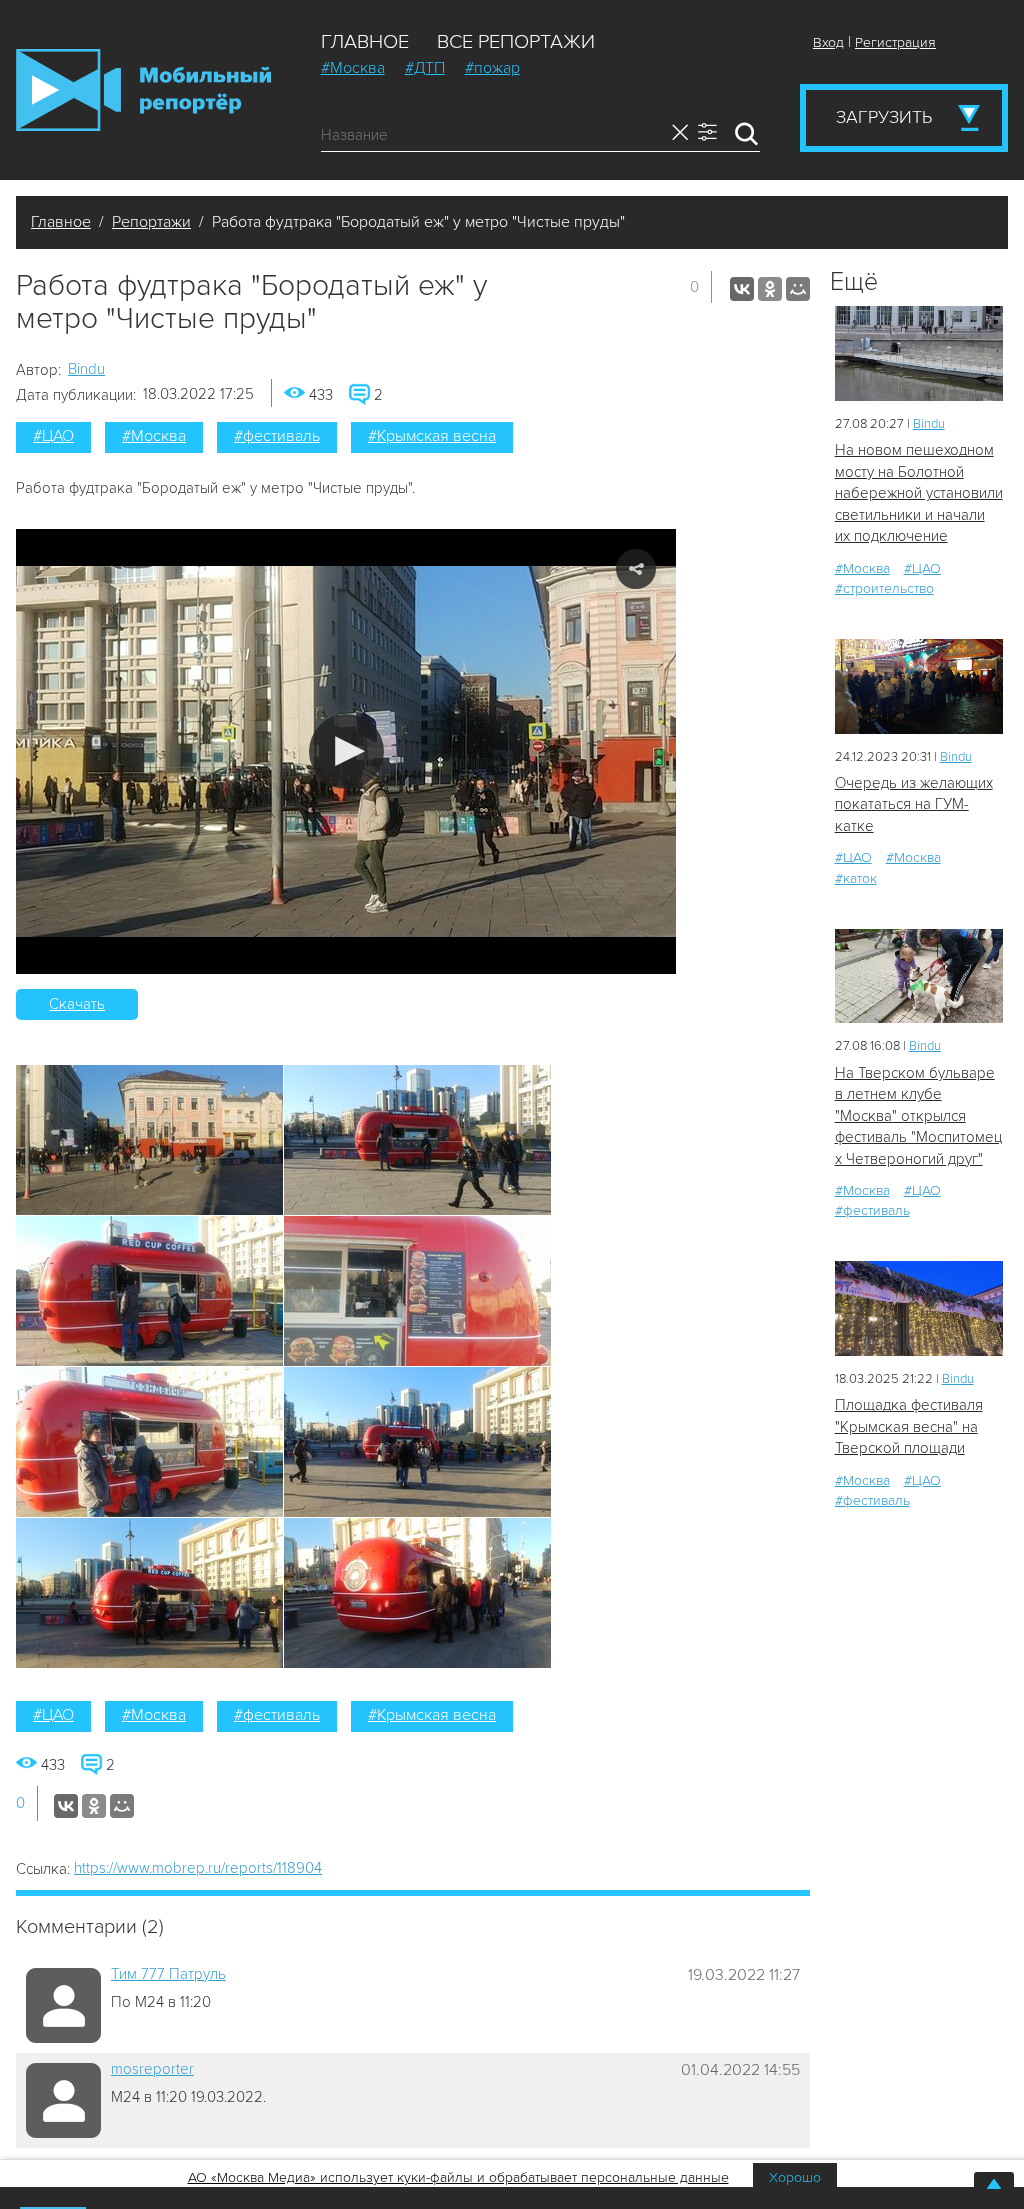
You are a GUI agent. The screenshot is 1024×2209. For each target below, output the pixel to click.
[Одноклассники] (770, 289)
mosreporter (152, 2069)
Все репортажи (516, 42)
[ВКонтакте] (742, 289)
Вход (828, 42)
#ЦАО (53, 436)
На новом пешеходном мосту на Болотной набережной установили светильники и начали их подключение (919, 493)
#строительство (884, 588)
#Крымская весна (432, 436)
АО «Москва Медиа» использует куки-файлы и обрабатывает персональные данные (458, 2177)
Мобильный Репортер (143, 90)
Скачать (77, 1004)
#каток (856, 878)
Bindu (86, 369)
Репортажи (151, 222)
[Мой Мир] (798, 289)
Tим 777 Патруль (168, 1974)
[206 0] (919, 1308)
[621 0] (919, 686)
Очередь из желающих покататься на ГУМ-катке (914, 804)
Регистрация (895, 42)
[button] (346, 751)
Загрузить (884, 117)
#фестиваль (277, 436)
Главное (365, 42)
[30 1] (919, 976)
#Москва (353, 68)
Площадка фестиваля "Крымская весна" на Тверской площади (909, 1426)
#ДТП (425, 68)
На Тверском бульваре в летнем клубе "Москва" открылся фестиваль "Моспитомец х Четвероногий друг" (918, 1116)
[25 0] (919, 353)
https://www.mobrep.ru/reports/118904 (198, 1868)
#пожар (492, 68)
